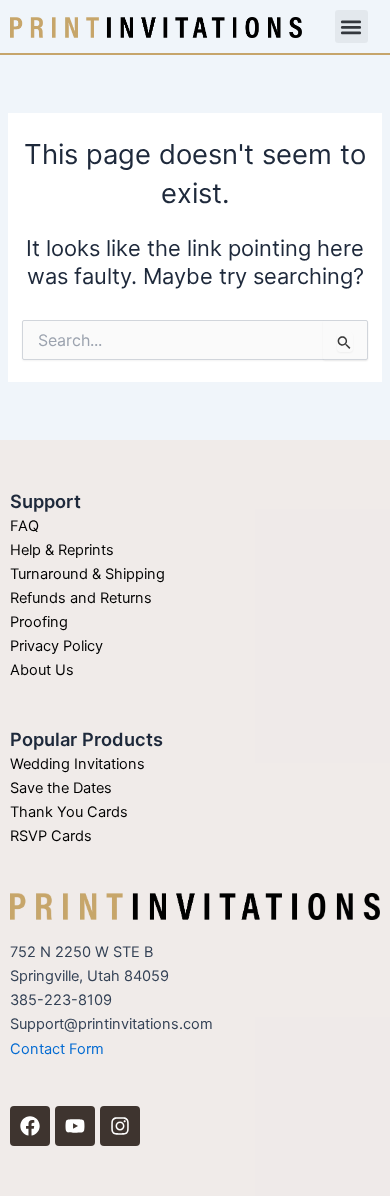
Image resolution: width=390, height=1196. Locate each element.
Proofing (39, 622)
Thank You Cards (69, 812)
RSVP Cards (51, 836)
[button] (351, 26)
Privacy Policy (56, 646)
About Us (42, 670)
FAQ (24, 526)
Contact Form (57, 1049)
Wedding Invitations (77, 764)
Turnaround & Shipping (87, 574)
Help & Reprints (62, 550)
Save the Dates (61, 788)
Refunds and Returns (81, 598)
